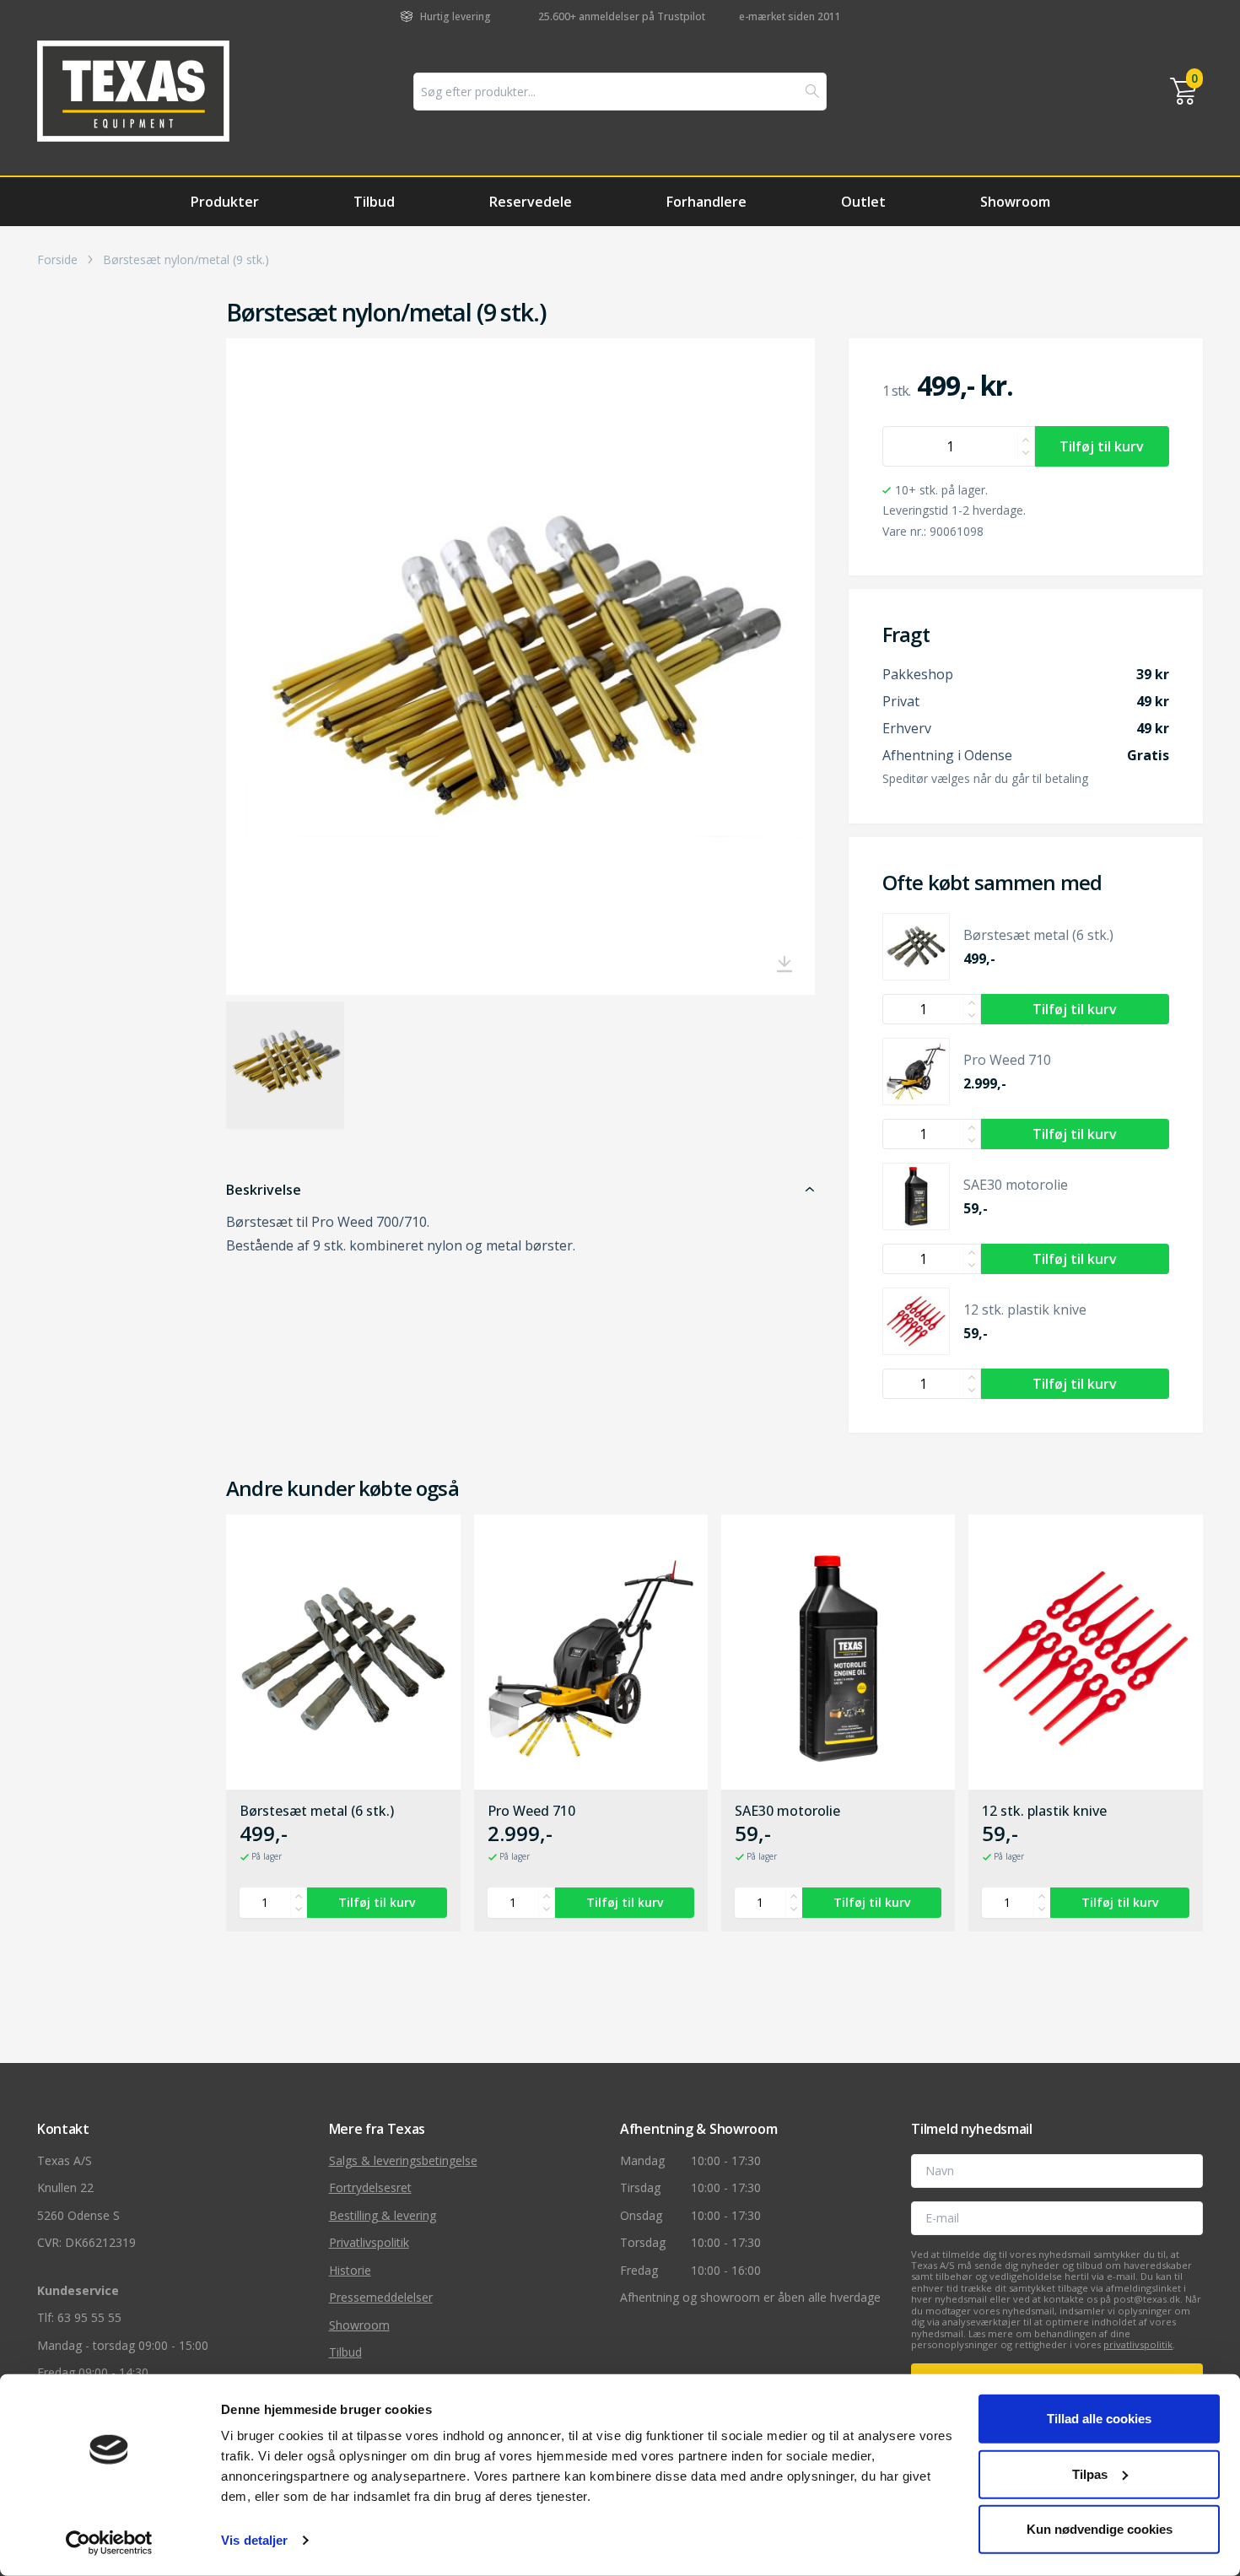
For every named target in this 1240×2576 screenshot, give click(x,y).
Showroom (1015, 202)
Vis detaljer (254, 2540)
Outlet (863, 202)
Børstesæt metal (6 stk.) (317, 1812)
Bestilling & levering (383, 2215)
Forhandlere (706, 202)
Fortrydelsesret (370, 2187)
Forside (57, 260)
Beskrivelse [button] (264, 1190)
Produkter (225, 202)
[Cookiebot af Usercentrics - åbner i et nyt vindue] (109, 2543)
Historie (350, 2270)
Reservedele (531, 202)
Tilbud (374, 202)
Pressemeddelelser (381, 2297)
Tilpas (1090, 2473)
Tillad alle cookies (1099, 2419)
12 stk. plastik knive (1044, 1812)
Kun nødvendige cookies (1100, 2529)
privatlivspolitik (1138, 2344)
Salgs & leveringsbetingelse (403, 2160)
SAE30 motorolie (787, 1812)
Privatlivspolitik (369, 2242)
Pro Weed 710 (531, 1812)
